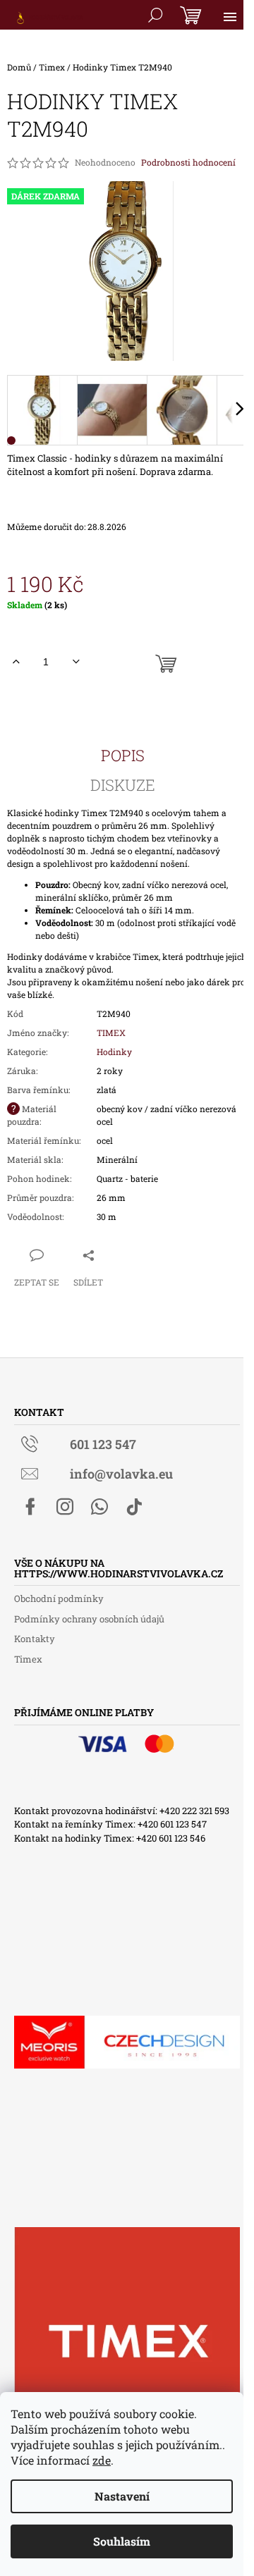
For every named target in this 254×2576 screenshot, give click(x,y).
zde (102, 2460)
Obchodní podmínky (59, 1598)
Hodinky (114, 1052)
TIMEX (111, 1033)
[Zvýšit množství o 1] (16, 662)
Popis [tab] (123, 756)
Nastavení (122, 2496)
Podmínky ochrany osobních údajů (89, 1619)
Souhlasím (122, 2541)
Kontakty (35, 1639)
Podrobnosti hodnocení (188, 162)
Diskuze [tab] (123, 785)
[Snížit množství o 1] (76, 662)
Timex (28, 1659)
